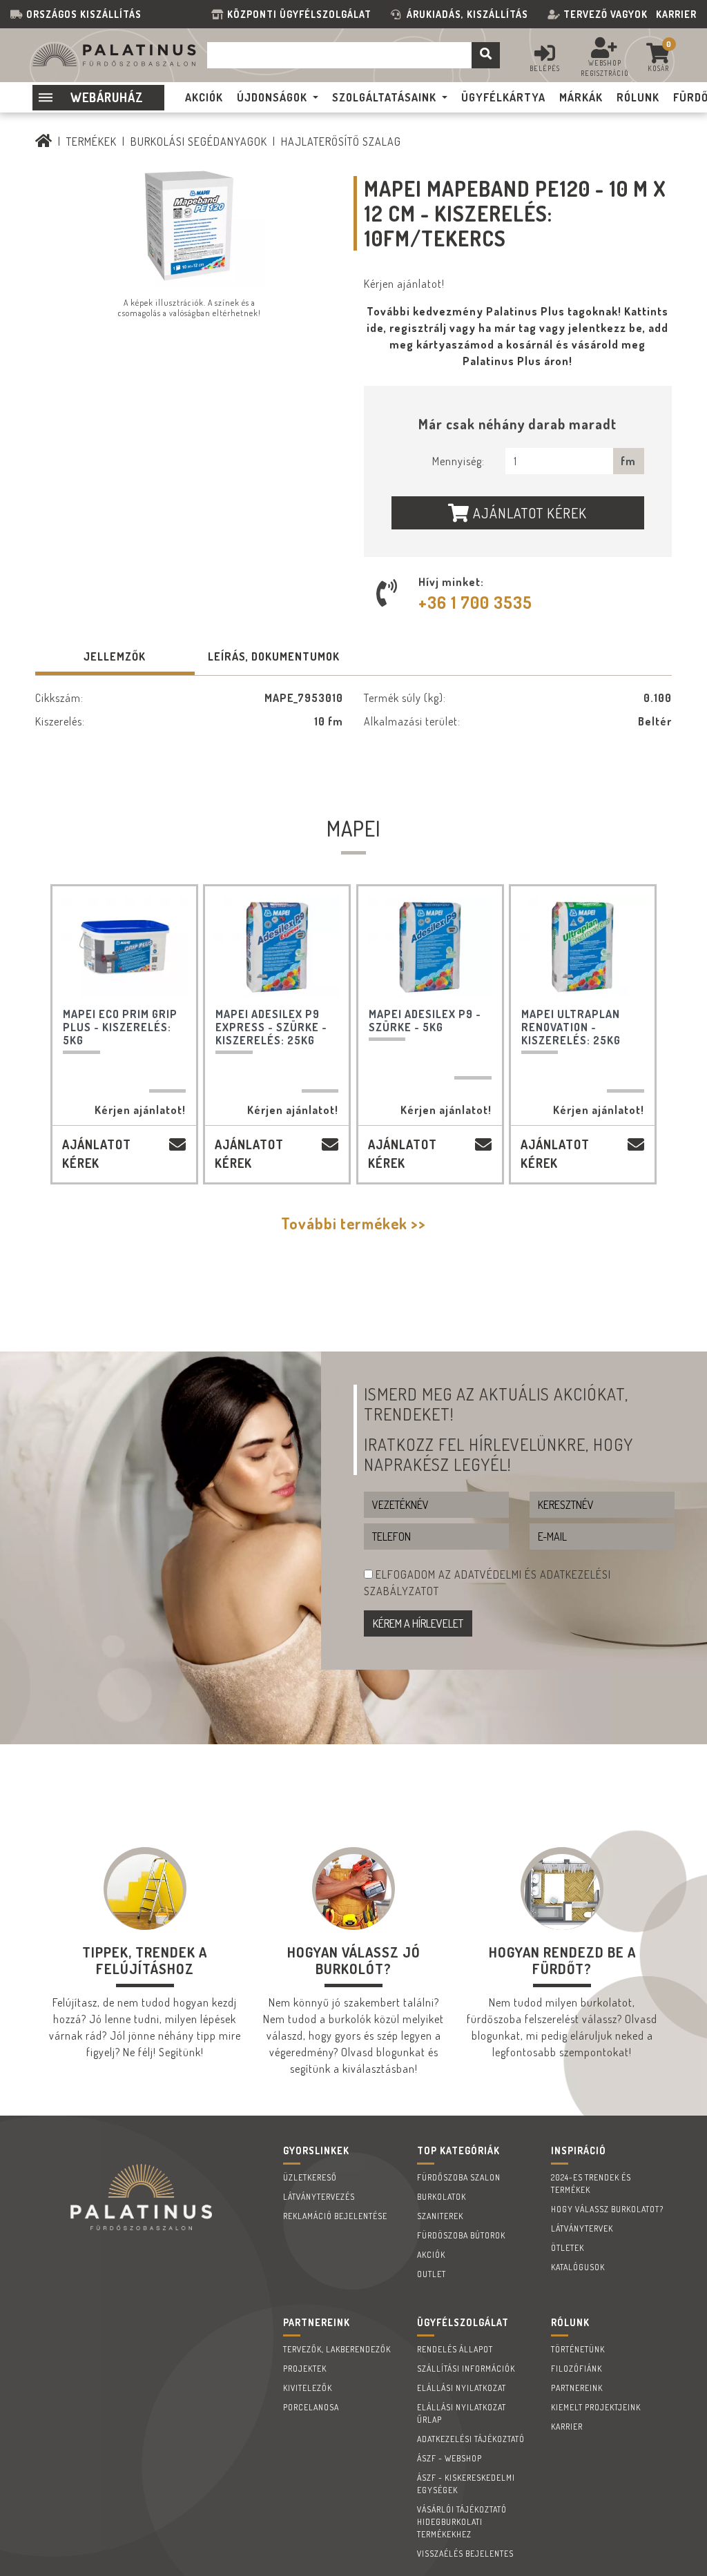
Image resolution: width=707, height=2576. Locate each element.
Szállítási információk (466, 2369)
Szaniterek (440, 2216)
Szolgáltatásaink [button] (384, 97)
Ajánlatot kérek (528, 513)
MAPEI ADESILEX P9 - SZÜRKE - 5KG (425, 1021)
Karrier (676, 14)
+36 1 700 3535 (475, 602)
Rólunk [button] (638, 97)
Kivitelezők (308, 2388)
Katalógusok (578, 2267)
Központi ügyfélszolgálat (302, 14)
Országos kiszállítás (84, 14)
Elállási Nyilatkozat (462, 2388)
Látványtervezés (319, 2197)
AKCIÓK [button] (204, 97)
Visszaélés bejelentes (465, 2554)
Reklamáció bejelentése (335, 2216)
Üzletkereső (310, 2177)
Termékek (91, 142)
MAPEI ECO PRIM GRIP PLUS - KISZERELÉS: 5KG (120, 1027)
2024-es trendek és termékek (591, 2184)
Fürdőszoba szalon (459, 2177)
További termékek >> (353, 1223)
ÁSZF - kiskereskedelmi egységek (466, 2484)
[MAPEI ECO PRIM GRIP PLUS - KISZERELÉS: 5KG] (124, 947)
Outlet (432, 2274)
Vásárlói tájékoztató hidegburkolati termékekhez (462, 2522)
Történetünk (578, 2349)
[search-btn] (486, 55)
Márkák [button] (581, 97)
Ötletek (568, 2248)
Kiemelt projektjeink (596, 2407)
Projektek (305, 2369)
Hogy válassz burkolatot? (607, 2209)
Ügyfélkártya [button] (503, 97)
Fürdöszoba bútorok (461, 2235)
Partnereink (577, 2388)
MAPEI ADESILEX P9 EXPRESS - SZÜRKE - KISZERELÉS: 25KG (271, 1027)
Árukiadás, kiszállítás (467, 14)
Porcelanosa (311, 2407)
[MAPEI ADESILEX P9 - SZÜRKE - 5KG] (430, 947)
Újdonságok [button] (272, 97)
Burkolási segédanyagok (199, 142)
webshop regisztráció (605, 68)
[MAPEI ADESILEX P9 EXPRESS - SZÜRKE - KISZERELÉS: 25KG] (277, 947)
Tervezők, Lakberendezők (337, 2349)
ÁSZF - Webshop (449, 2458)
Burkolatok (442, 2197)
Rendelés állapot (455, 2349)
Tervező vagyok (606, 14)
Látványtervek (582, 2228)
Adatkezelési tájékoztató (471, 2439)
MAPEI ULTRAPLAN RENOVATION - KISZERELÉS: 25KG (571, 1027)
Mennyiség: (458, 461)
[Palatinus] (44, 142)
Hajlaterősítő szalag (341, 142)
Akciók (431, 2255)
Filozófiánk (577, 2369)
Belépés (545, 68)
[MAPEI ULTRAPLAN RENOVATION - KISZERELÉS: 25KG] (583, 947)
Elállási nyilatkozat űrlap (462, 2413)
